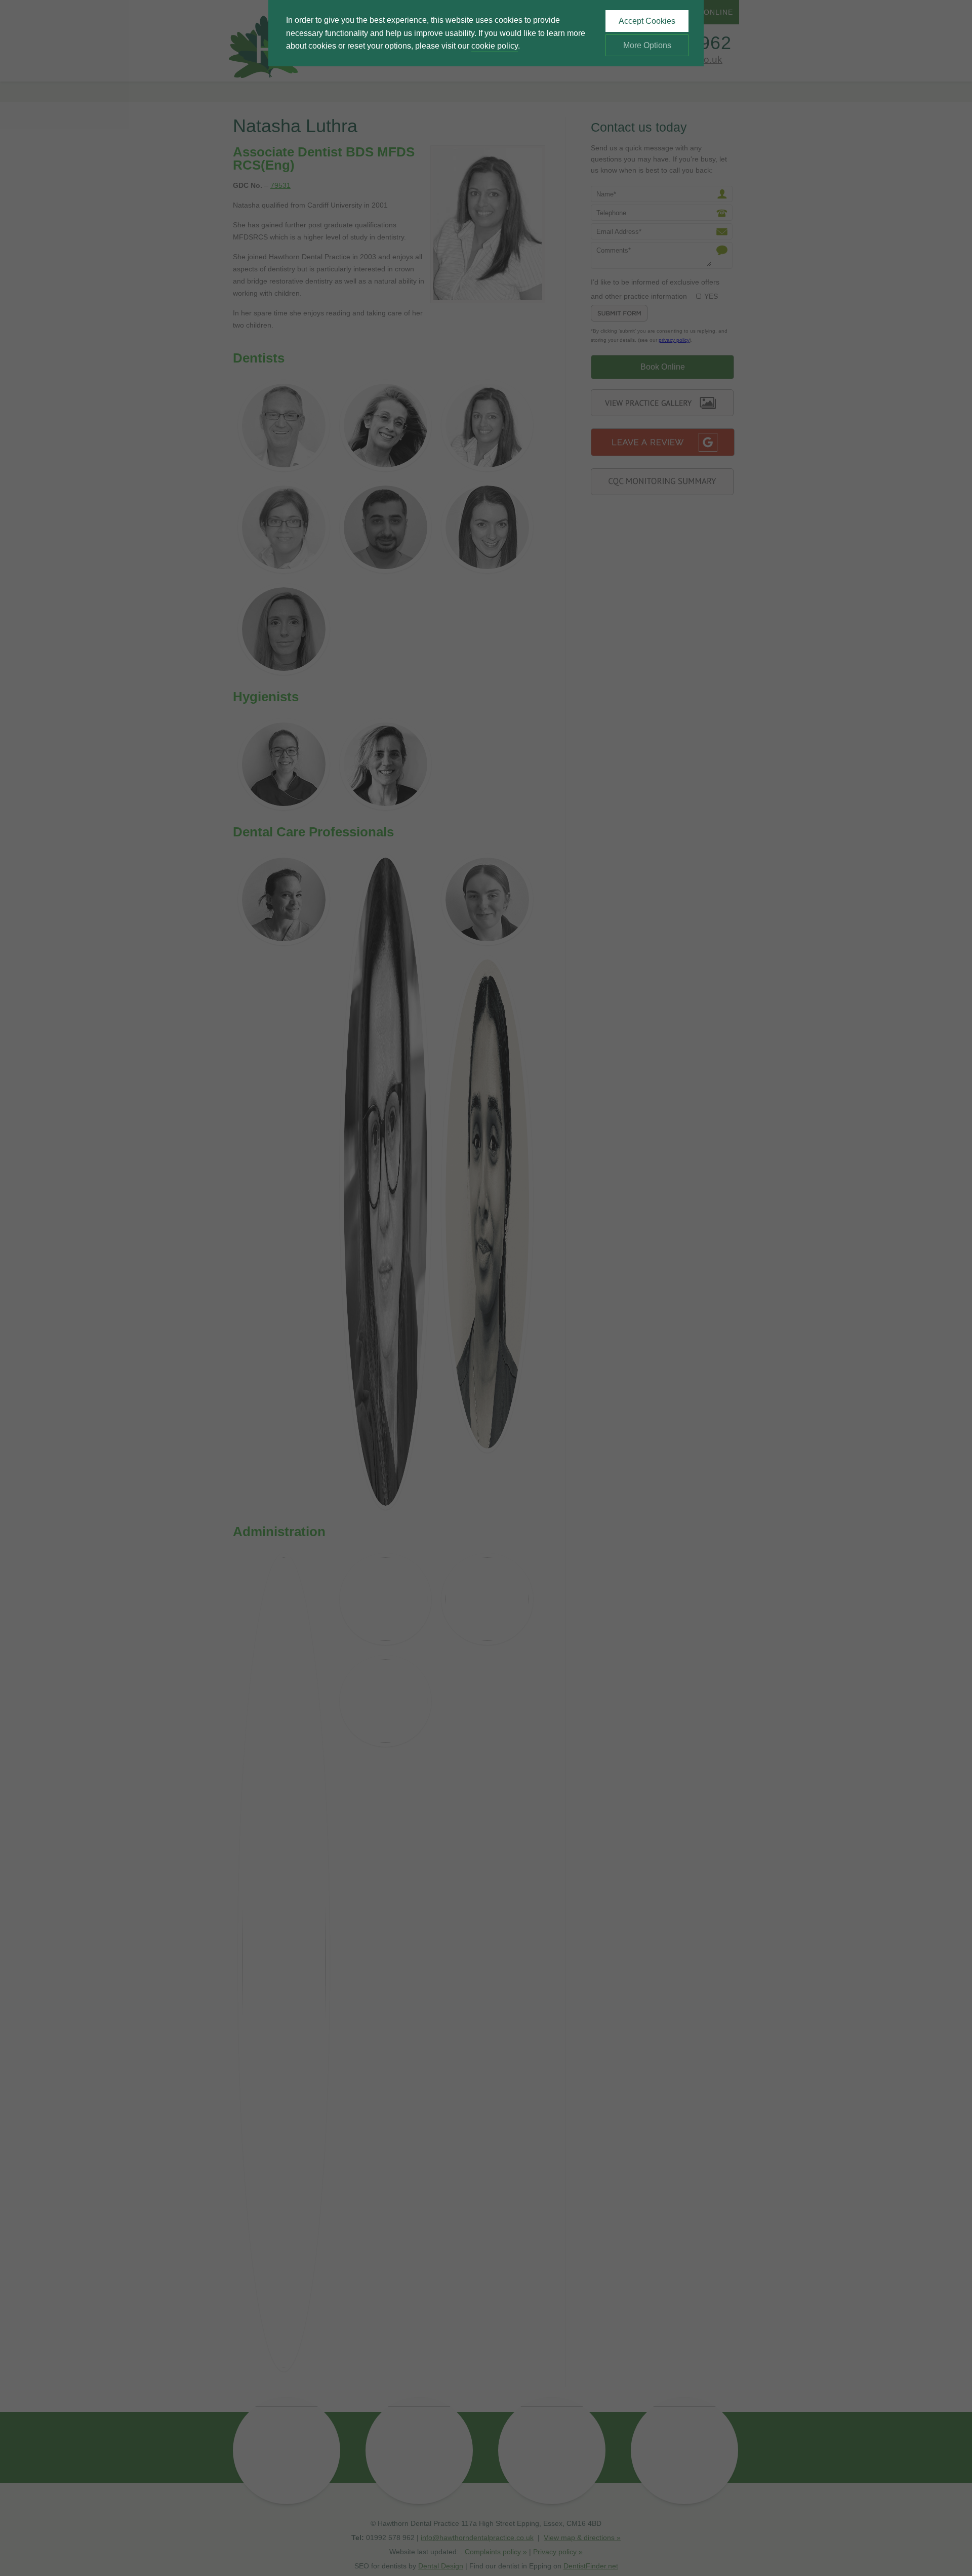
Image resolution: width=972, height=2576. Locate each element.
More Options (647, 45)
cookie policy (495, 46)
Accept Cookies (647, 21)
